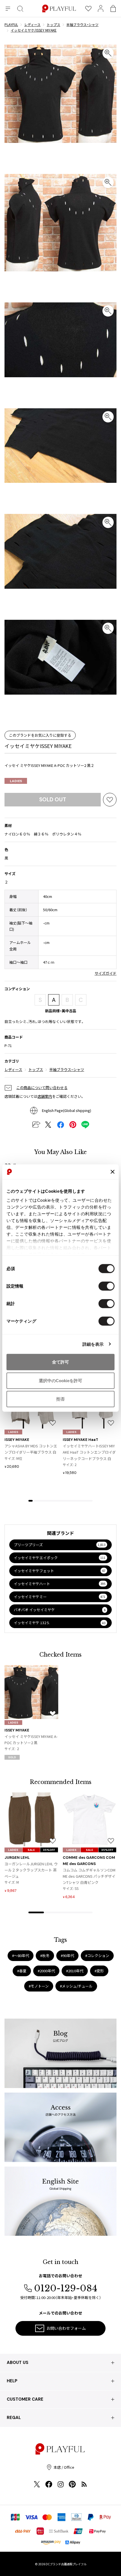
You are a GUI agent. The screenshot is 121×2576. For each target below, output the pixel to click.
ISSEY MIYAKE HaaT (80, 1440)
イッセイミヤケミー (60, 1597)
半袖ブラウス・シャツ (67, 1069)
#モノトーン (39, 1986)
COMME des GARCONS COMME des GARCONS (89, 1861)
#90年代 (67, 1956)
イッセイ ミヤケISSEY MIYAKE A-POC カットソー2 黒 (31, 1739)
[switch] (107, 1286)
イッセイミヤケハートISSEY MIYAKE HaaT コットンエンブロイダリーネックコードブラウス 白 (89, 1452)
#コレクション (97, 1956)
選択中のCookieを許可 (60, 1380)
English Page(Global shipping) (67, 1110)
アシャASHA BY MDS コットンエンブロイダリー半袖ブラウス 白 (31, 1449)
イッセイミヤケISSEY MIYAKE (38, 746)
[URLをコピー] (36, 1125)
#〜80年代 (21, 1956)
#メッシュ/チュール (76, 1986)
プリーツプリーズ (60, 1545)
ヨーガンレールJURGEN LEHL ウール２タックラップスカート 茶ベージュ (31, 1870)
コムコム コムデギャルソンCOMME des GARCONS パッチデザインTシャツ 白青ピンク (89, 1876)
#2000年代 (46, 1971)
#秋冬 (45, 1956)
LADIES (13, 1432)
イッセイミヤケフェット (60, 1571)
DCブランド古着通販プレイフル (66, 2564)
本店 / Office (64, 2467)
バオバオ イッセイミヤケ (60, 1610)
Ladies (16, 781)
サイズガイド (106, 973)
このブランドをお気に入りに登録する (40, 735)
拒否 (60, 1399)
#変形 (99, 1971)
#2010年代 (75, 1971)
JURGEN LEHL (17, 1858)
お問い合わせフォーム (66, 2328)
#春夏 (22, 1971)
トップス (36, 1069)
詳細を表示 (93, 1344)
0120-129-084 (66, 2288)
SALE (31, 1850)
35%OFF (49, 1850)
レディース (13, 1069)
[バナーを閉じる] (113, 1172)
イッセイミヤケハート (60, 1584)
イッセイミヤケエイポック (60, 1558)
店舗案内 (45, 1096)
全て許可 (60, 1362)
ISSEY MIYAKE (17, 1440)
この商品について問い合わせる (42, 1088)
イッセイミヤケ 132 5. (60, 1623)
